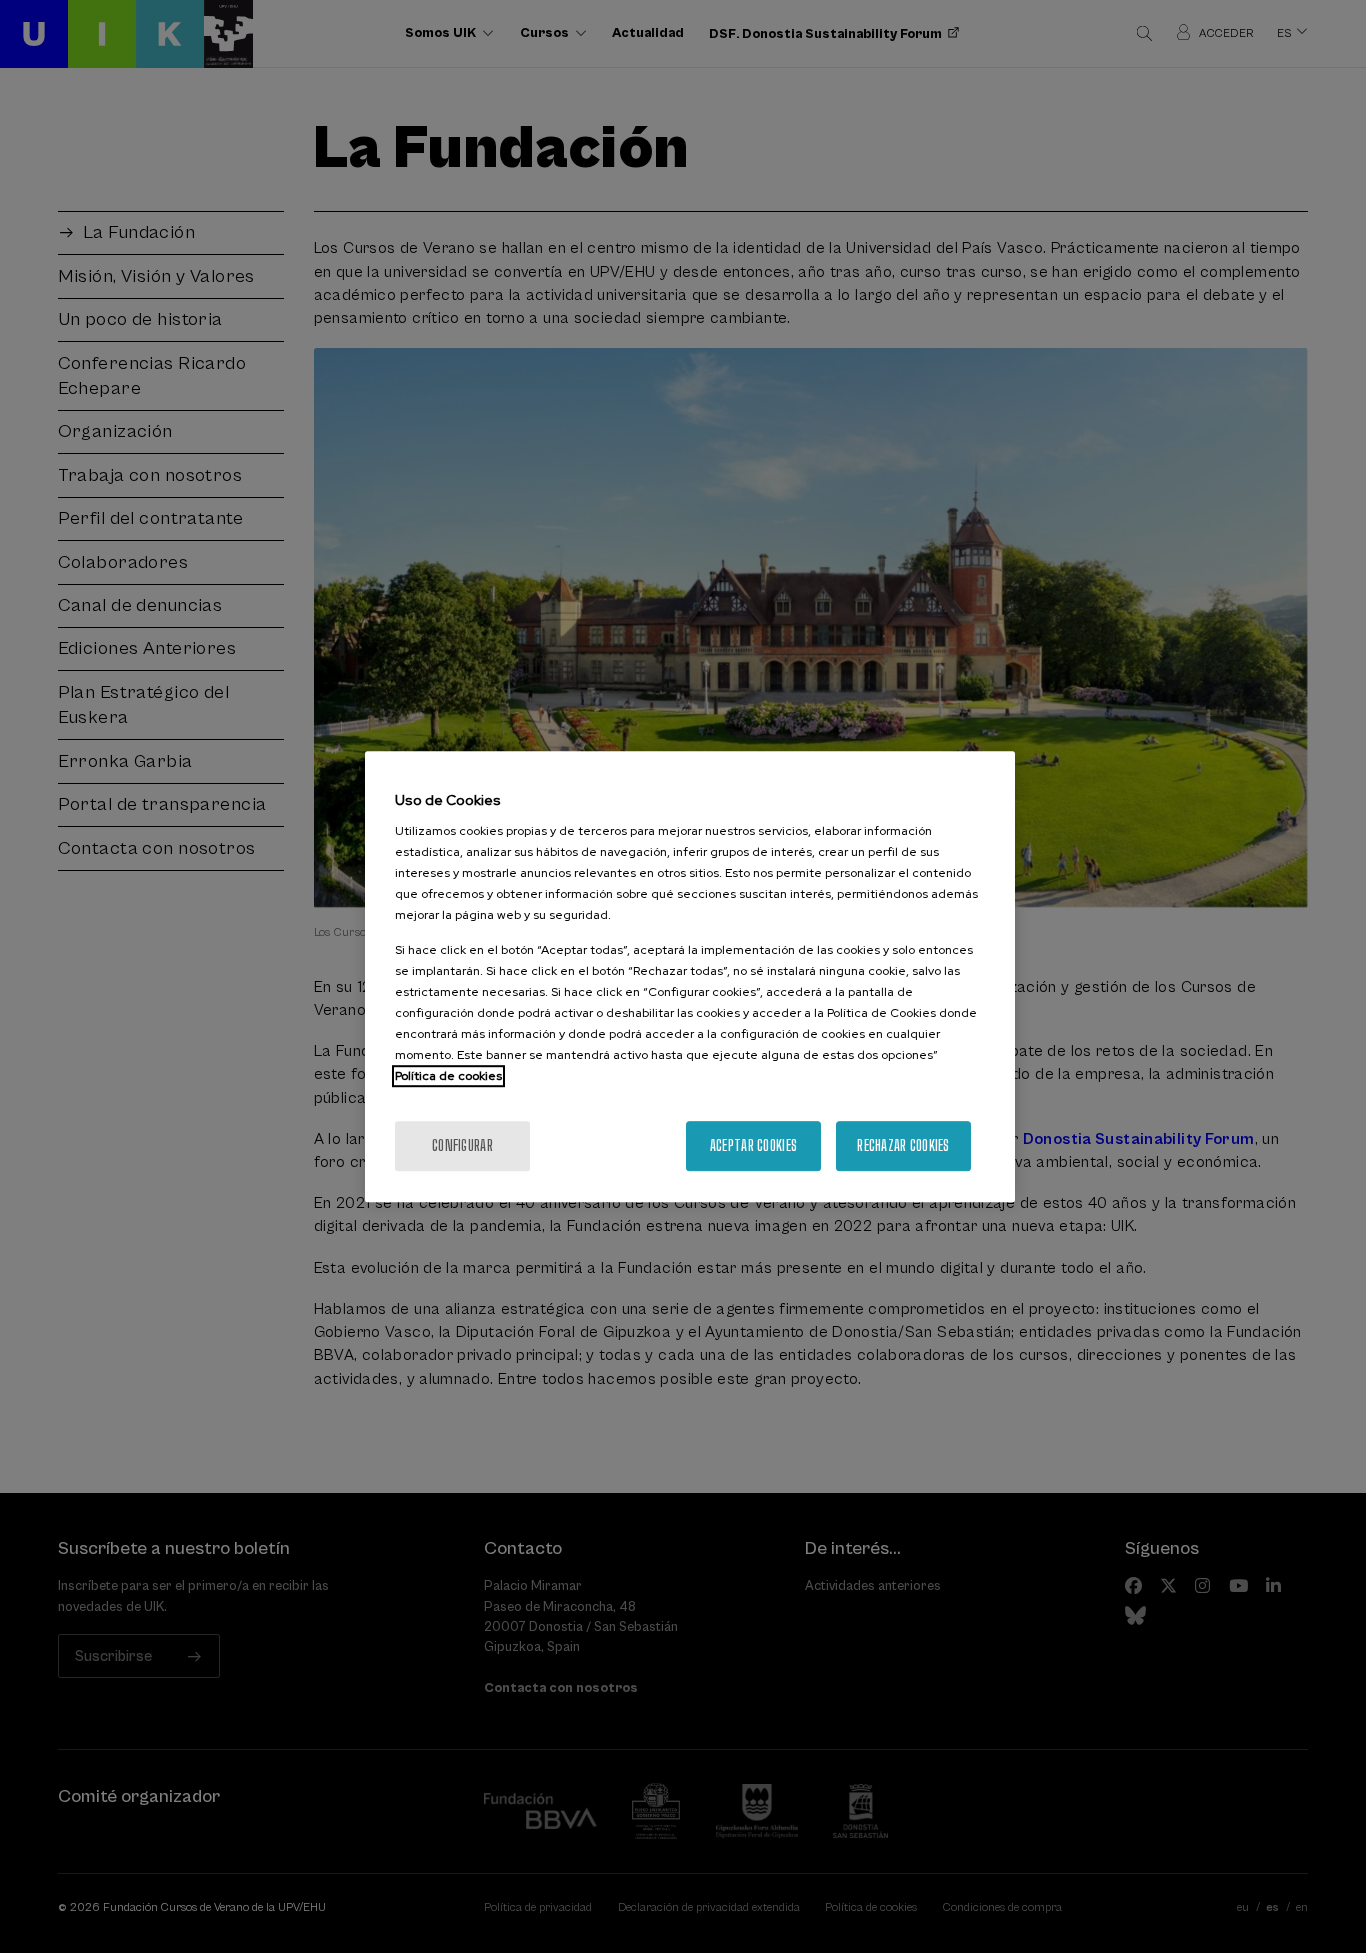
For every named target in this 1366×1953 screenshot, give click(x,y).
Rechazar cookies (903, 1145)
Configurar (462, 1145)
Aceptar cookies (753, 1145)
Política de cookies (448, 1076)
